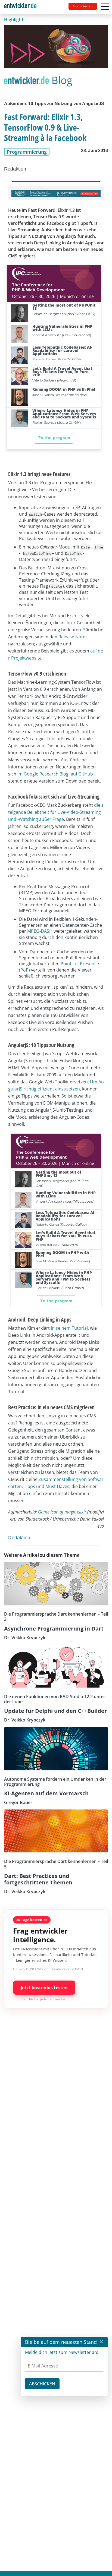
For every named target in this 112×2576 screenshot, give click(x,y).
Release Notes (73, 637)
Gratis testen (83, 6)
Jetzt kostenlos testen (44, 1988)
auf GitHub (82, 774)
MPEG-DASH (40, 931)
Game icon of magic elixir (62, 1512)
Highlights (15, 20)
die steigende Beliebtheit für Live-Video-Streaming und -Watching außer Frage (56, 812)
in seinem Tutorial (69, 1328)
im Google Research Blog (43, 774)
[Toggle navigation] (23, 7)
